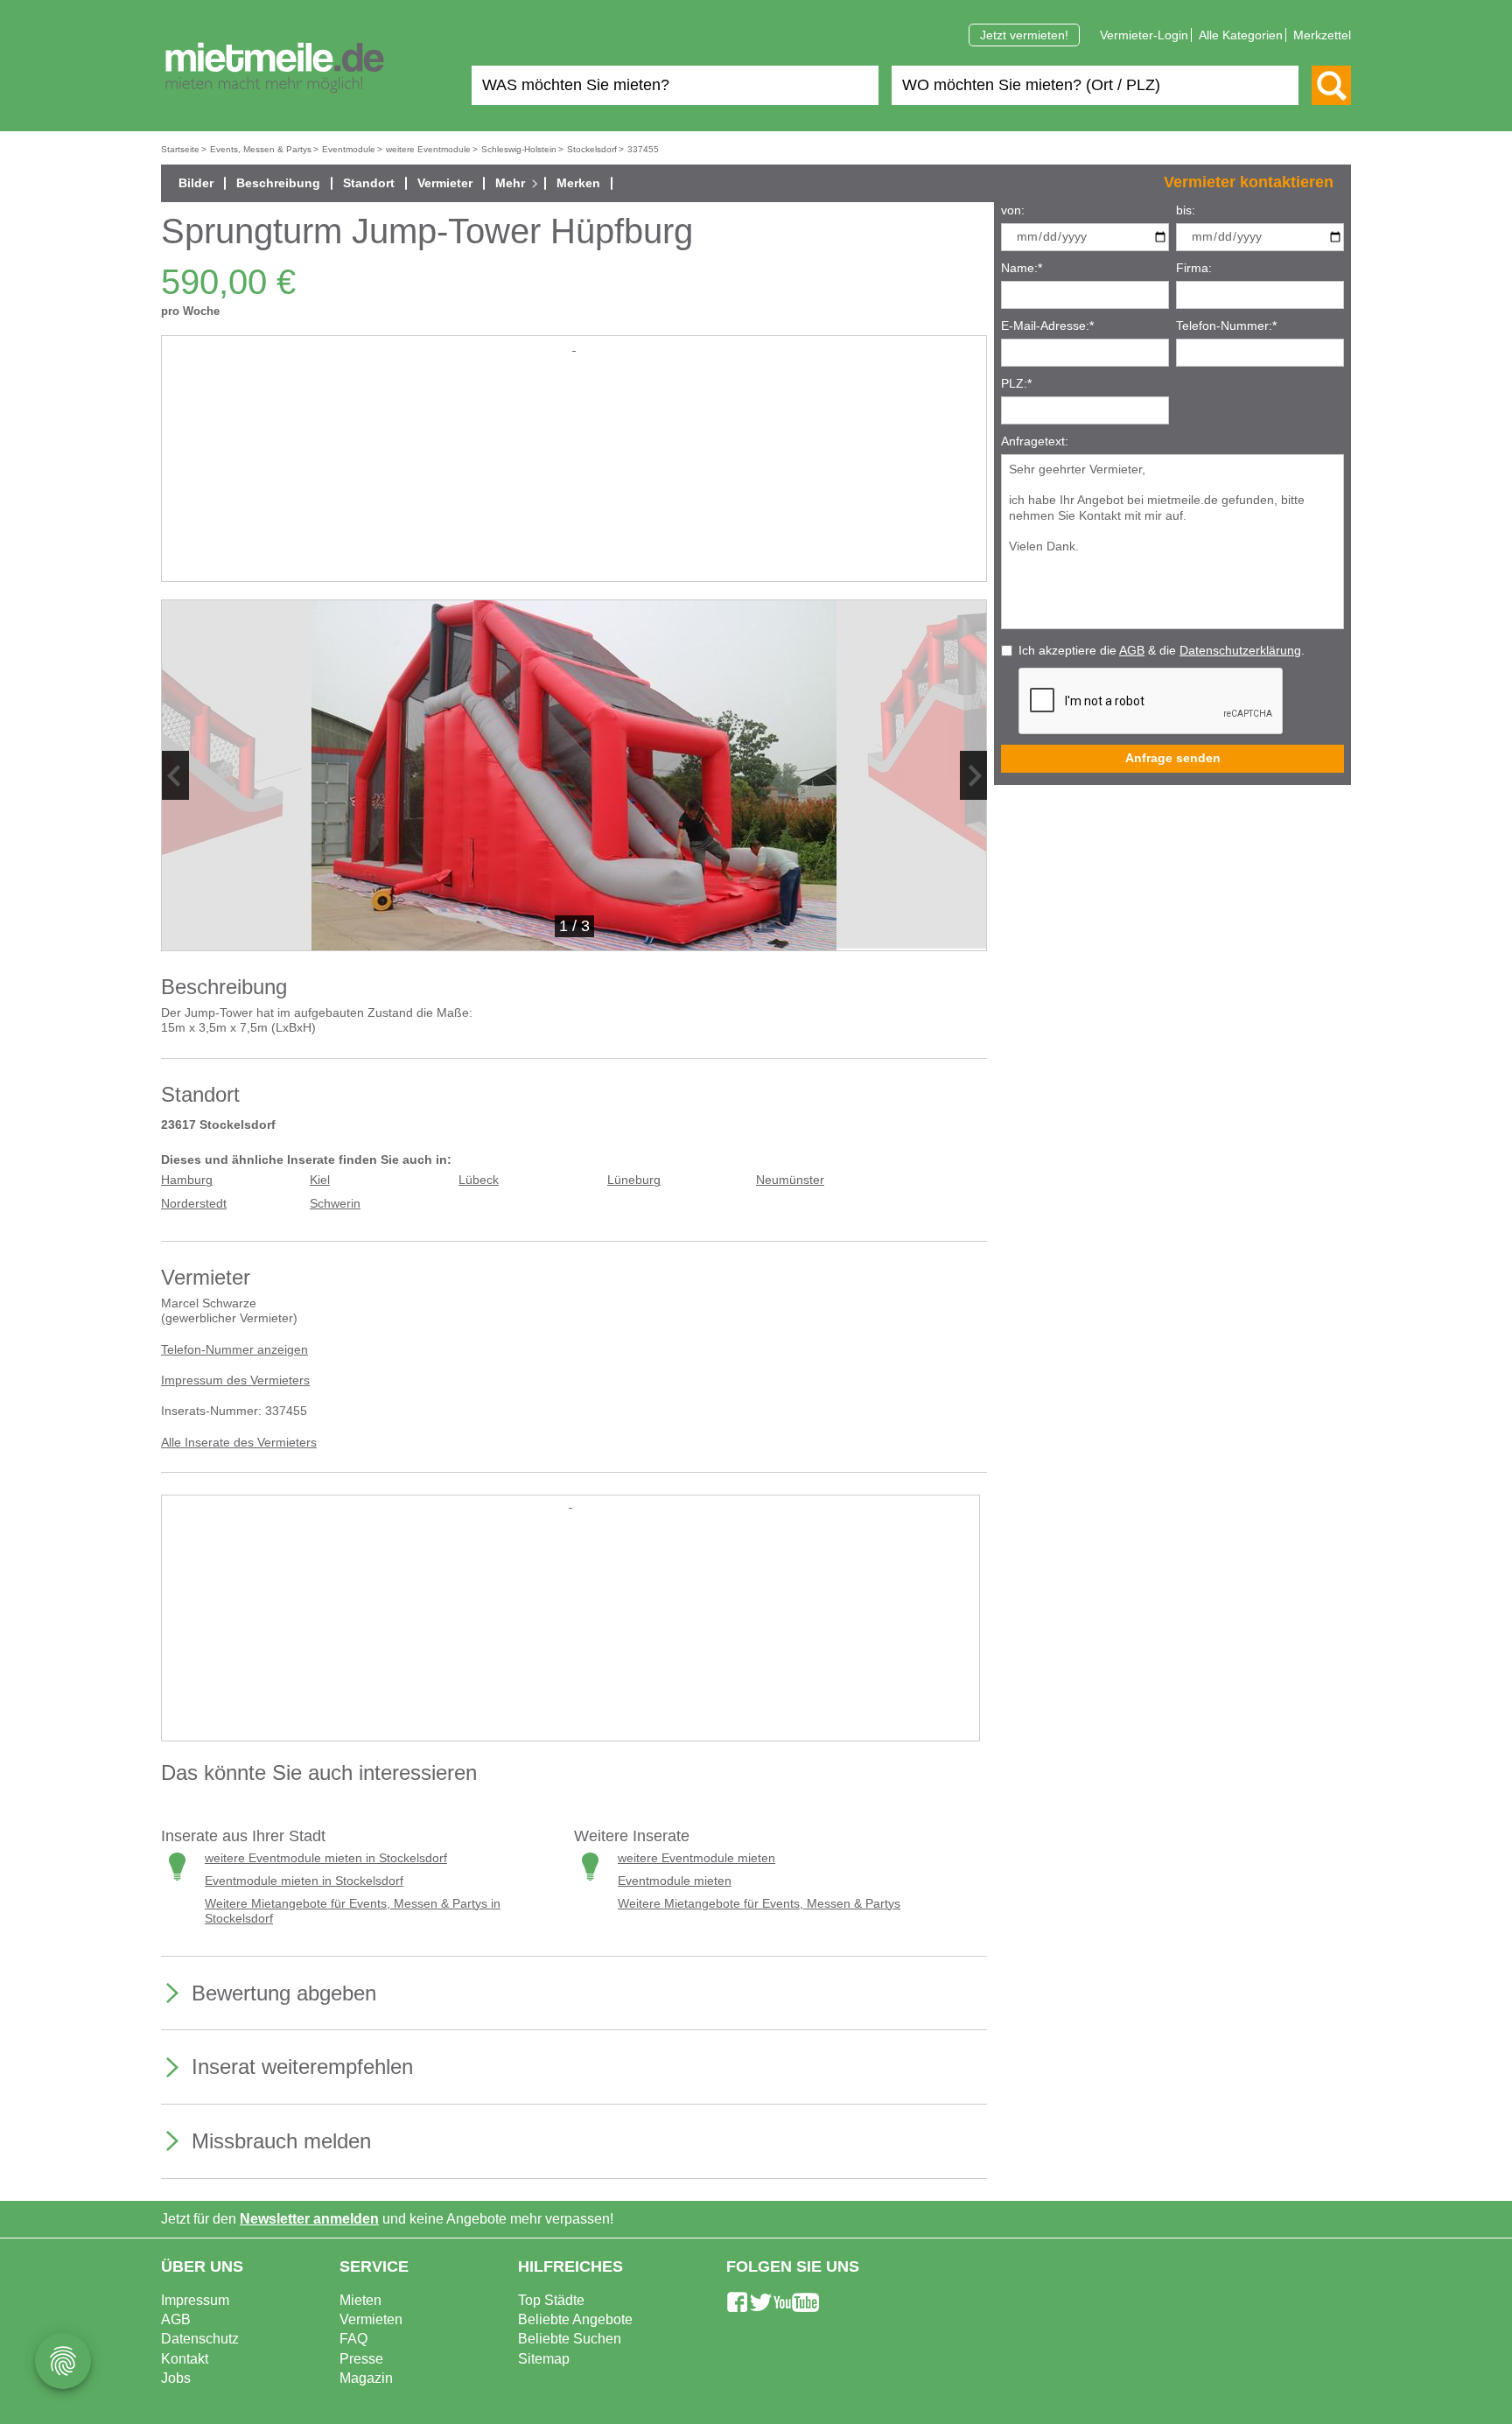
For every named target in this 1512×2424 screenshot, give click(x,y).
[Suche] (1331, 85)
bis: (1186, 210)
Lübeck (479, 1180)
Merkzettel (1322, 35)
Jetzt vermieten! (1024, 35)
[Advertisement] (574, 478)
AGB (1132, 651)
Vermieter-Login (1144, 35)
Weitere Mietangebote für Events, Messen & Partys (759, 1904)
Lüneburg (634, 1180)
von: (1013, 210)
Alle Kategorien (1241, 35)
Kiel (320, 1180)
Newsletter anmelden (309, 2219)
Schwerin (335, 1204)
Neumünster (790, 1180)
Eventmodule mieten (675, 1881)
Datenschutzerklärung (1240, 651)
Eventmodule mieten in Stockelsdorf (304, 1881)
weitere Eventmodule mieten (696, 1858)
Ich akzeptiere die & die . (1162, 651)
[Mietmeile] (275, 68)
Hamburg (187, 1180)
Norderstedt (194, 1204)
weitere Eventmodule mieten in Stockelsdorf (326, 1858)
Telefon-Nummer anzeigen (234, 1350)
